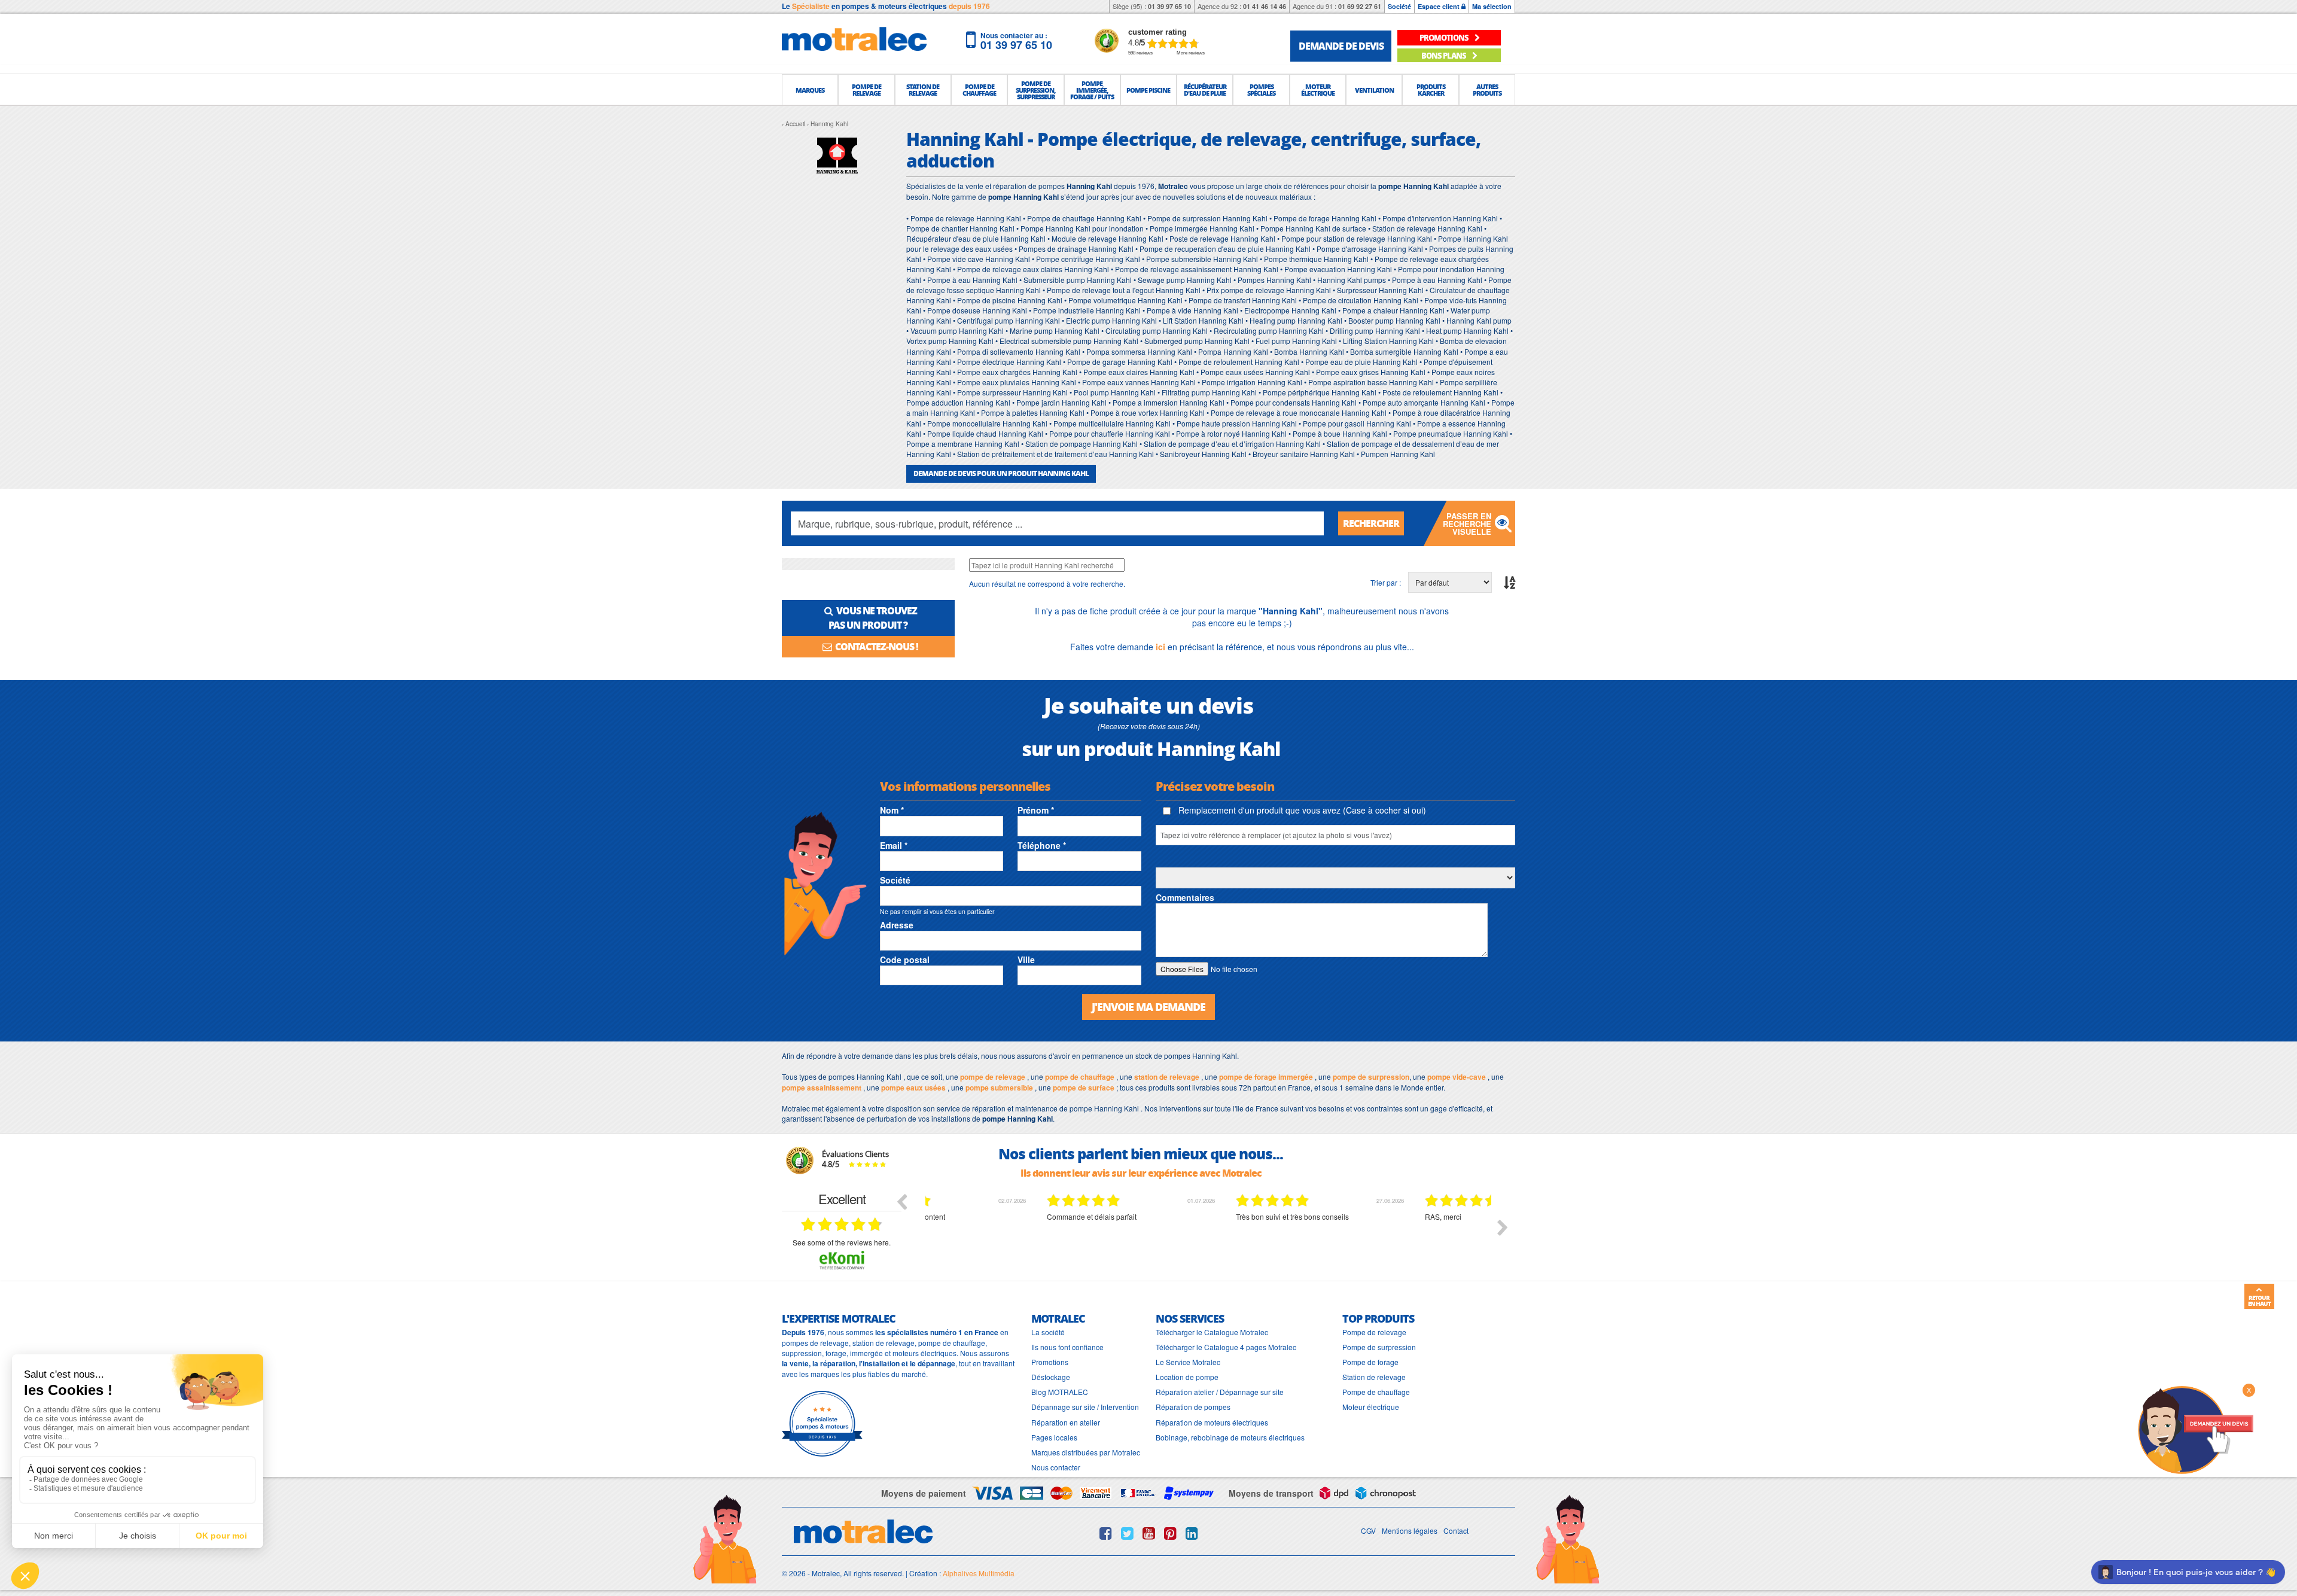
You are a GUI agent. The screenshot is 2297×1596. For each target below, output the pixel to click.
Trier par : (1386, 582)
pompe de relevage (993, 1077)
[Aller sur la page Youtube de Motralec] (1149, 1533)
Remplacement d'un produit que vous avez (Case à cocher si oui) (1301, 810)
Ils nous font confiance (1067, 1347)
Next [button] (1503, 1228)
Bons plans (1444, 55)
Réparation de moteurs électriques (1212, 1422)
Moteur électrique (1371, 1407)
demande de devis (1341, 46)
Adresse (897, 925)
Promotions (1050, 1362)
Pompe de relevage (1374, 1332)
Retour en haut (2259, 1300)
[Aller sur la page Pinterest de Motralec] (1170, 1533)
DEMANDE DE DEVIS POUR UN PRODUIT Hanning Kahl (1001, 473)
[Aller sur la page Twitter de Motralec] (1127, 1533)
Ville (1026, 960)
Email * (894, 845)
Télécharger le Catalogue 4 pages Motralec (1226, 1347)
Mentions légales (1410, 1530)
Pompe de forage (1370, 1362)
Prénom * (1036, 810)
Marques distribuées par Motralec (1086, 1452)
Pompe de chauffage (1376, 1392)
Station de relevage (1374, 1377)
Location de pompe (1187, 1377)
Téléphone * (1042, 845)
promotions (1445, 37)
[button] (810, 90)
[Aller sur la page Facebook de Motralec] (1106, 1533)
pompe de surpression (1371, 1077)
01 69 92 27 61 (1360, 6)
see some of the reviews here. (842, 1242)
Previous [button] (901, 1201)
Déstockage (1051, 1377)
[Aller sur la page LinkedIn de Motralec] (1192, 1533)
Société (1399, 6)
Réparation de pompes (1193, 1407)
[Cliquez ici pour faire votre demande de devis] (2195, 1429)
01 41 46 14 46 (1265, 6)
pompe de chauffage (1080, 1077)
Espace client (1440, 6)
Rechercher (1371, 523)
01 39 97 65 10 (1169, 6)
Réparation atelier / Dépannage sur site (1220, 1392)
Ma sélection (1492, 6)
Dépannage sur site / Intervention (1085, 1407)
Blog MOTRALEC (1060, 1392)
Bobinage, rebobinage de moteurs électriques (1230, 1437)
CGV (1368, 1530)
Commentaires (1185, 897)
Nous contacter (1056, 1467)
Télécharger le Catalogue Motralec (1212, 1332)
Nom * (892, 810)
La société (1048, 1332)
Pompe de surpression (1379, 1347)
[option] (1020, 1236)
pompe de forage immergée (1266, 1077)
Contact (1456, 1530)
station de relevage (1167, 1077)
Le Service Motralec (1188, 1362)
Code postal (905, 960)
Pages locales (1054, 1437)
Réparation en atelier (1066, 1422)
